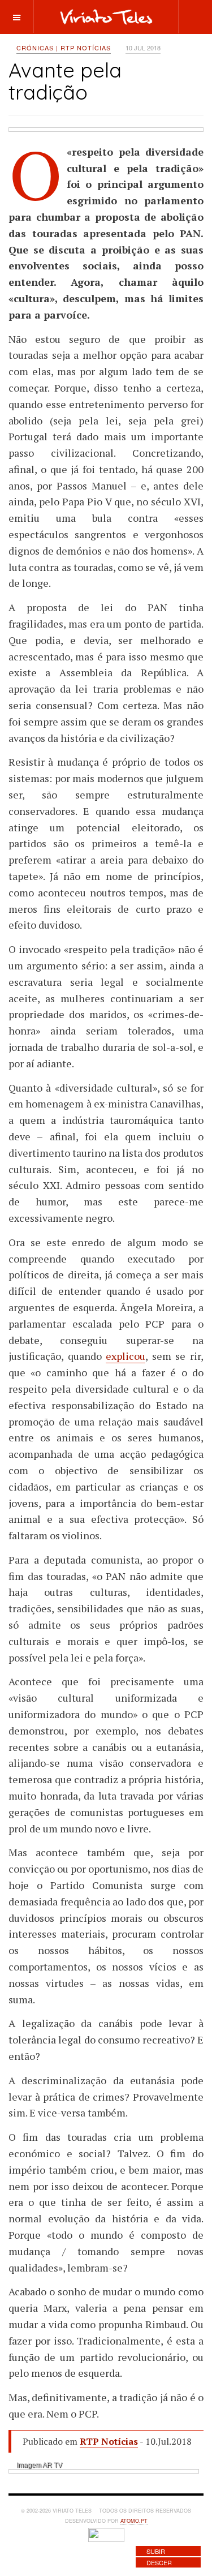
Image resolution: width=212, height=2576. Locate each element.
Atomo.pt (134, 2521)
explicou (126, 1356)
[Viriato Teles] (106, 16)
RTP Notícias (109, 2441)
